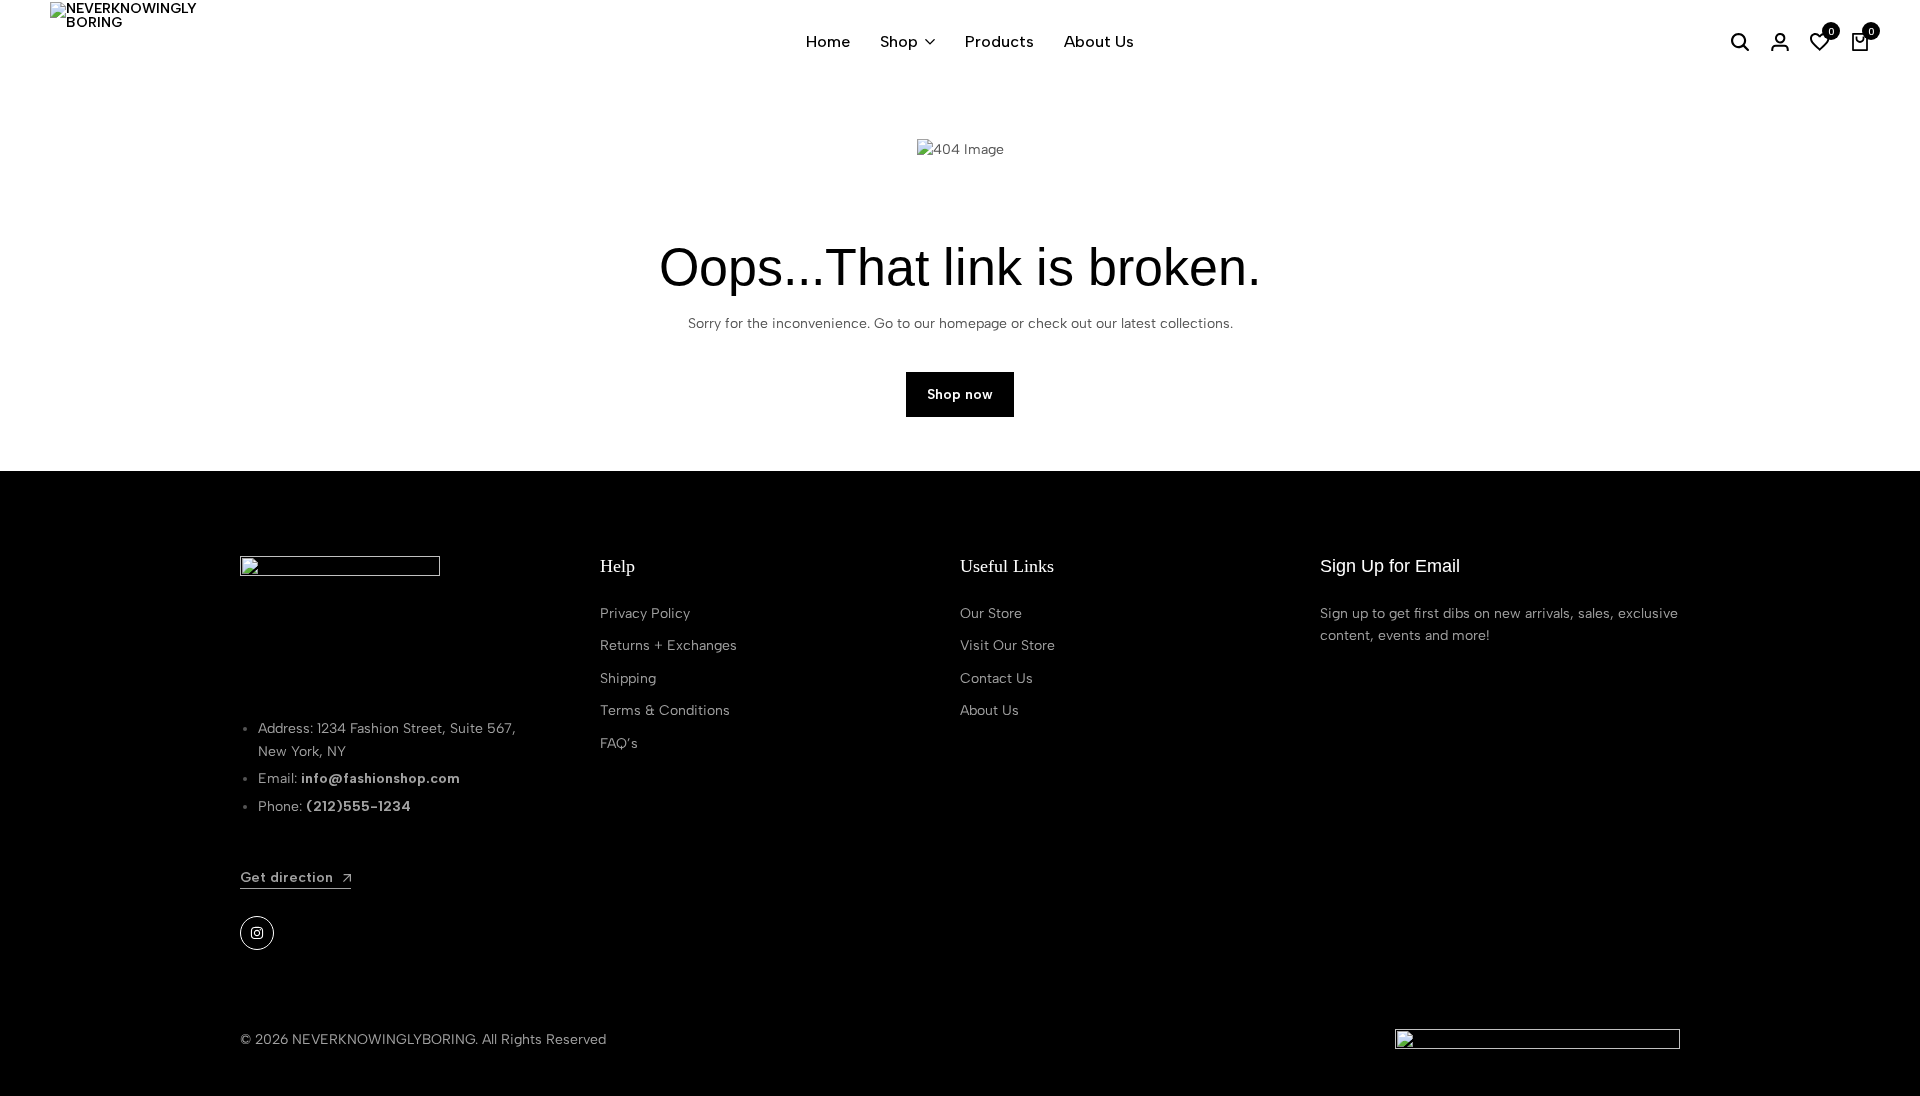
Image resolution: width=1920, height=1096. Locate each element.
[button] (1820, 42)
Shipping (628, 678)
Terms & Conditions (665, 710)
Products (999, 41)
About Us (1099, 41)
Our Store (991, 613)
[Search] (1740, 42)
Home (828, 41)
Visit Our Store (1007, 645)
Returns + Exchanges (668, 645)
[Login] (1780, 42)
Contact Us (996, 678)
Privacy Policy (645, 613)
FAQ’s (619, 743)
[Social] (257, 933)
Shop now (960, 394)
